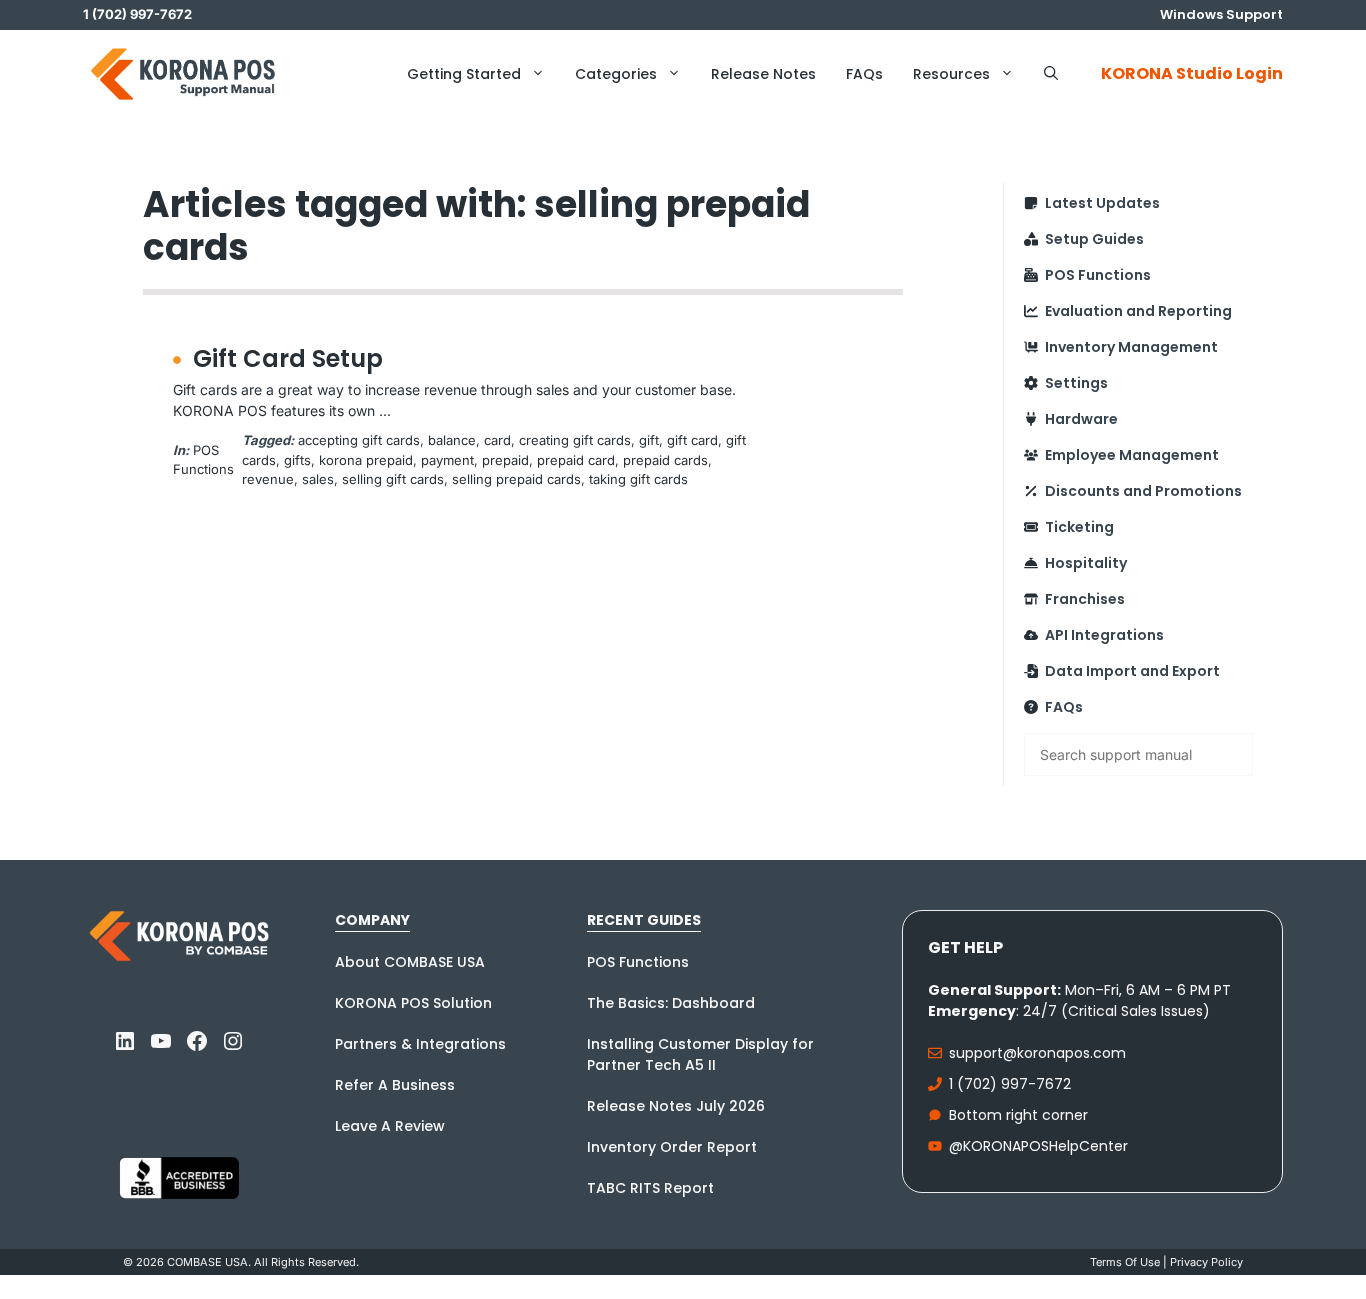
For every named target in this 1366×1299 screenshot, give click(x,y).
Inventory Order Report (672, 1147)
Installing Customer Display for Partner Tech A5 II (700, 1054)
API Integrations (1104, 635)
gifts (297, 460)
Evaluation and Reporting (1138, 311)
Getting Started (464, 74)
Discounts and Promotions (1143, 491)
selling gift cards (393, 479)
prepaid (505, 460)
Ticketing (1079, 527)
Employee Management (1132, 455)
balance (452, 440)
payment (447, 460)
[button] (1051, 74)
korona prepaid (366, 460)
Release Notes (763, 74)
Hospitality (1086, 563)
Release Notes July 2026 (676, 1106)
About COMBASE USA (410, 962)
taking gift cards (638, 479)
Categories (616, 74)
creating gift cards (575, 440)
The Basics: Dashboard (671, 1003)
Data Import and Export (1132, 671)
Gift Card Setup (288, 358)
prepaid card (576, 460)
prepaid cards (665, 460)
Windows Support (1221, 14)
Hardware (1081, 419)
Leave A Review (390, 1126)
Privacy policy (1206, 1262)
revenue (268, 479)
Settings (1076, 383)
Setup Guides (1094, 239)
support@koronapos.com (1037, 1053)
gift (649, 440)
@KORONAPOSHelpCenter (1038, 1146)
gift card (692, 440)
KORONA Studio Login (1192, 73)
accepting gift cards (359, 440)
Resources (951, 74)
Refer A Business (395, 1085)
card (497, 440)
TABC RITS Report (650, 1188)
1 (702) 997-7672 (1010, 1084)
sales (318, 479)
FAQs (864, 74)
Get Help (965, 947)
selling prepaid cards (516, 479)
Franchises (1085, 599)
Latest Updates (1102, 203)
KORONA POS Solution (413, 1003)
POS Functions (1098, 275)
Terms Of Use (1125, 1262)
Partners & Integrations (420, 1044)
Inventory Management (1131, 347)
